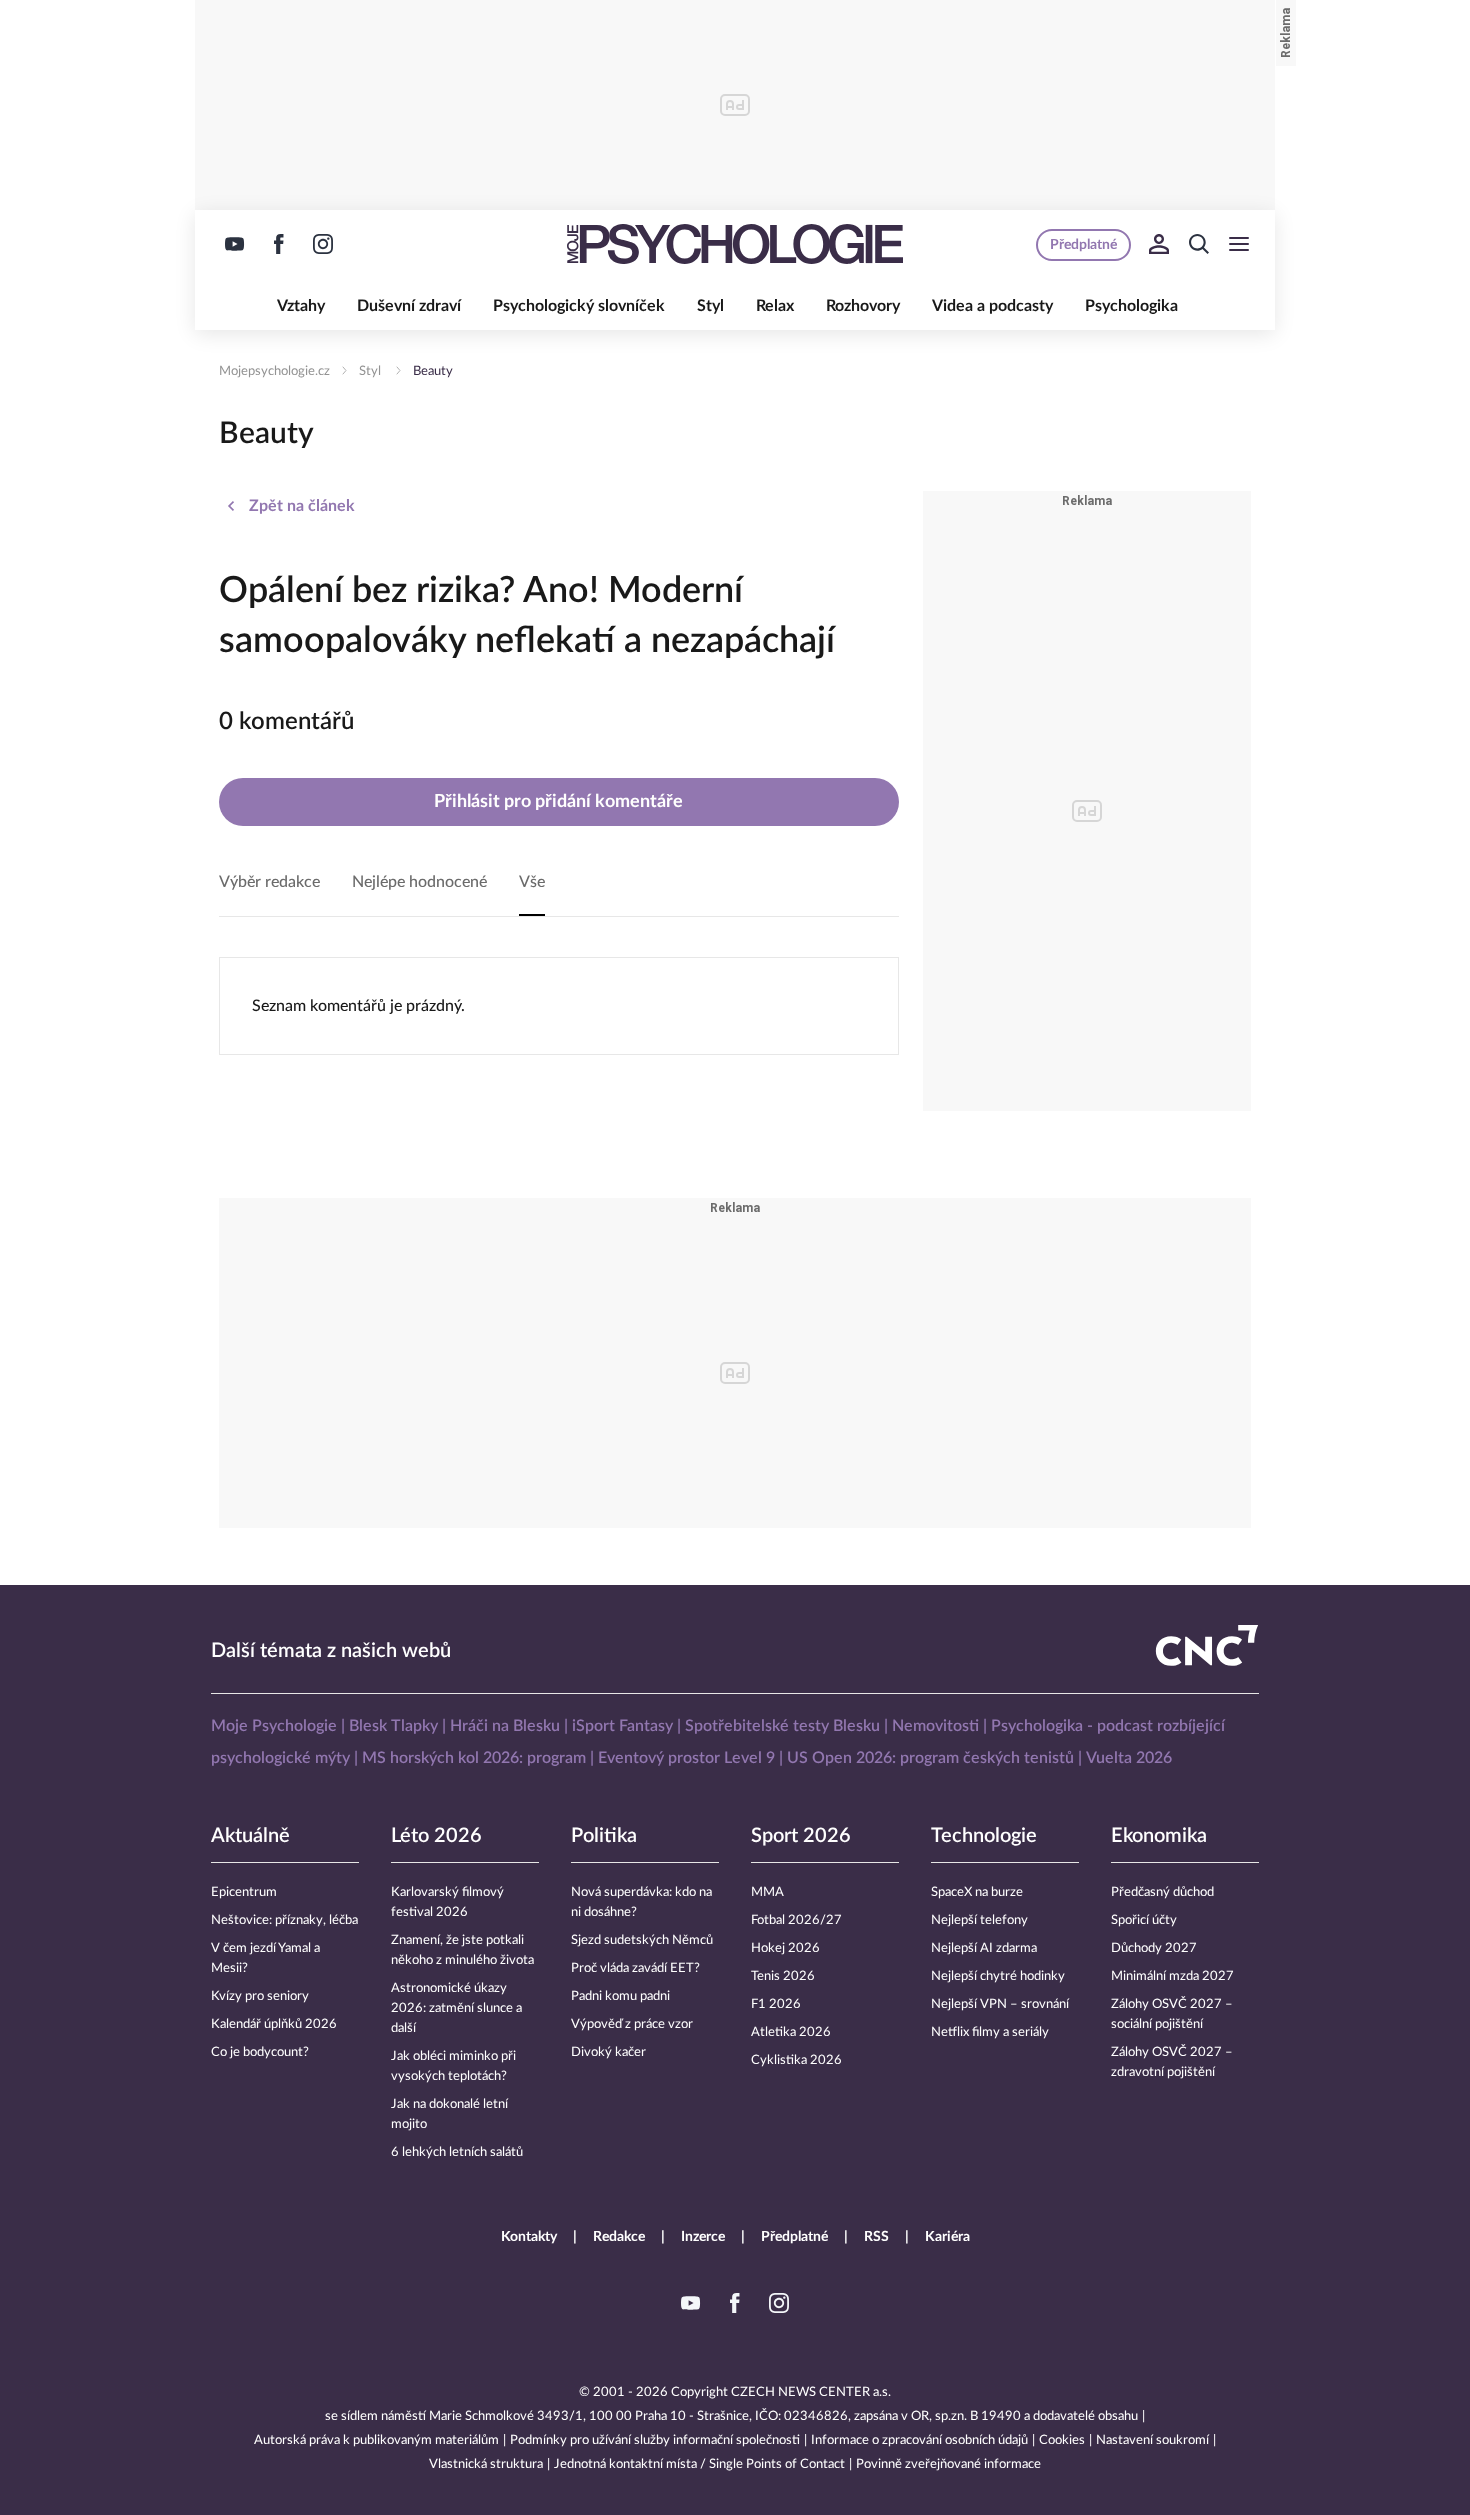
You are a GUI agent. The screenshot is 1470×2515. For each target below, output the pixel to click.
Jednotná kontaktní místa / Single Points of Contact (699, 2464)
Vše (532, 882)
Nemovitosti (935, 1726)
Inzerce (703, 2237)
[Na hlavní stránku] (735, 244)
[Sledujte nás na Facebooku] (279, 244)
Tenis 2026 (783, 1976)
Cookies (1062, 2440)
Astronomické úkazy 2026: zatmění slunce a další (456, 2008)
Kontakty (529, 2237)
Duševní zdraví (409, 306)
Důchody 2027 (1154, 1948)
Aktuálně (250, 1836)
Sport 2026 (801, 1836)
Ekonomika (1159, 1836)
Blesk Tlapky (393, 1726)
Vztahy (301, 306)
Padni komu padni (620, 1996)
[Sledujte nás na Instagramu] (323, 244)
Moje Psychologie (274, 1726)
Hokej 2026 (785, 1948)
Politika (604, 1836)
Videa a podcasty (992, 306)
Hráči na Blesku (505, 1726)
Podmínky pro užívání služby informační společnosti (655, 2440)
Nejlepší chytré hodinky (998, 1976)
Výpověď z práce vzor (632, 2024)
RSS (876, 2237)
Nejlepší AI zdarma (984, 1948)
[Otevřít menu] (1239, 244)
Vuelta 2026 (1129, 1758)
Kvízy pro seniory (260, 1996)
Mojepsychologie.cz (274, 371)
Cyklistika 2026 (796, 2060)
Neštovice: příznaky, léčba (284, 1920)
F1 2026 (776, 2004)
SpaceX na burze (977, 1892)
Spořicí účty (1144, 1920)
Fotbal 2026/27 (796, 1920)
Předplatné (794, 2237)
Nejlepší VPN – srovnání (1000, 2004)
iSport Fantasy (622, 1726)
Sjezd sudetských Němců (642, 1940)
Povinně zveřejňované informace (948, 2464)
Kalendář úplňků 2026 (274, 2024)
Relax (775, 306)
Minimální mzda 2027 (1172, 1976)
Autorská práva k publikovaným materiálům (376, 2440)
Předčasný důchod (1162, 1892)
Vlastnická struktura (486, 2464)
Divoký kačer (608, 2052)
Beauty (433, 371)
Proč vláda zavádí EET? (635, 1968)
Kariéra (947, 2237)
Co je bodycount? (260, 2052)
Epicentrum (244, 1892)
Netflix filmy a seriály (990, 2032)
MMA (767, 1892)
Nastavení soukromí (1152, 2440)
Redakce (619, 2237)
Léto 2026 (436, 1836)
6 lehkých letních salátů (457, 2152)
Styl (710, 306)
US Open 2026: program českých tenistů (930, 1758)
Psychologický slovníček (579, 306)
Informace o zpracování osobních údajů (919, 2440)
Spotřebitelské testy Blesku (782, 1726)
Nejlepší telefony (979, 1920)
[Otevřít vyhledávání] (1199, 244)
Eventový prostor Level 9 (686, 1758)
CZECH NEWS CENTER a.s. (811, 2392)
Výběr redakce (269, 882)
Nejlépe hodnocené (419, 882)
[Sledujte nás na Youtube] (235, 244)
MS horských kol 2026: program (474, 1758)
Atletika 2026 (791, 2032)
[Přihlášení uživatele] (1159, 244)
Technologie (984, 1836)
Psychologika (1131, 306)
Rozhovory (863, 306)
